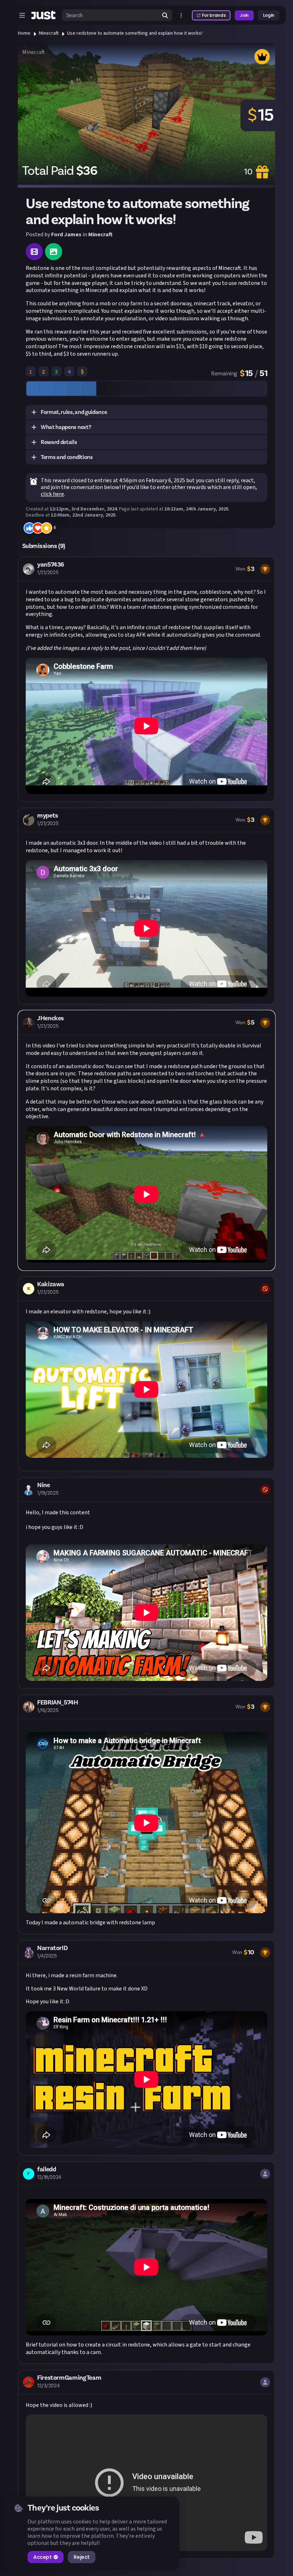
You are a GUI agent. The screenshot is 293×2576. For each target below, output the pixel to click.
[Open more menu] (181, 15)
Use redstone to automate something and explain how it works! (135, 33)
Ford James (66, 235)
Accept (42, 2557)
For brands (214, 15)
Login (269, 15)
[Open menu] (22, 15)
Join (244, 15)
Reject (81, 2557)
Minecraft (49, 33)
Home (24, 33)
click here (52, 494)
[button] (146, 413)
